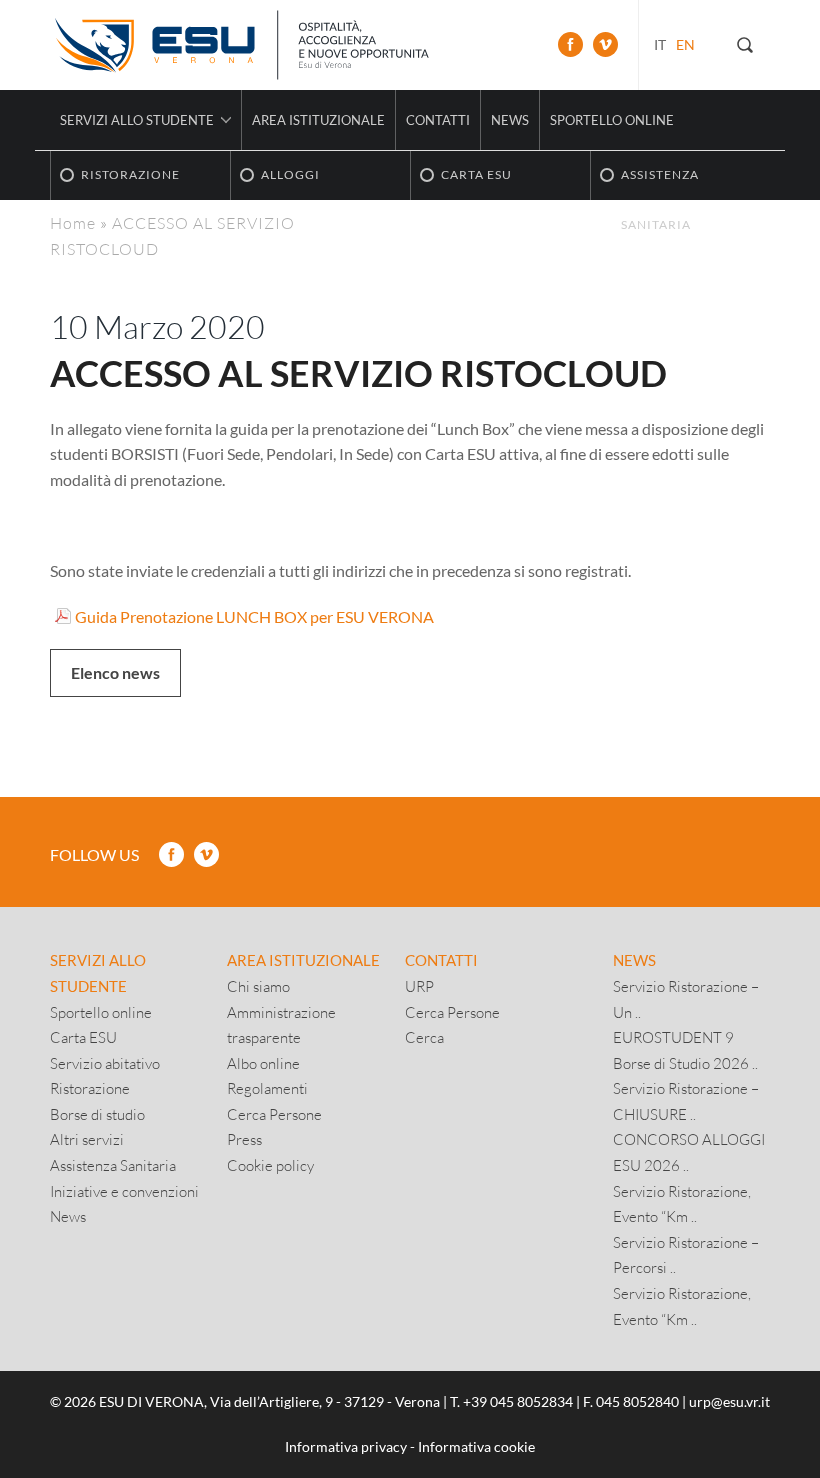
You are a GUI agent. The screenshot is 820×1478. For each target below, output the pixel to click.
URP (419, 986)
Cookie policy (270, 1165)
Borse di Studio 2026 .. (685, 1063)
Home (73, 222)
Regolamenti (267, 1088)
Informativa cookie (476, 1446)
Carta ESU (83, 1037)
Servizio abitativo (105, 1063)
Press (244, 1139)
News (510, 120)
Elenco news (115, 672)
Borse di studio (97, 1114)
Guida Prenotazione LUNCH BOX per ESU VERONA (254, 616)
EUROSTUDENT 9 (673, 1037)
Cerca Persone (274, 1114)
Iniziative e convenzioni (124, 1191)
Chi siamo (258, 986)
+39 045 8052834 (518, 1401)
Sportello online (612, 120)
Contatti (438, 120)
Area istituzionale (318, 120)
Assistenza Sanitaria (113, 1165)
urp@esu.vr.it (729, 1401)
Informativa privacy (346, 1446)
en (685, 44)
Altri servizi (87, 1139)
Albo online (263, 1063)
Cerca (424, 1037)
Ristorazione (90, 1088)
